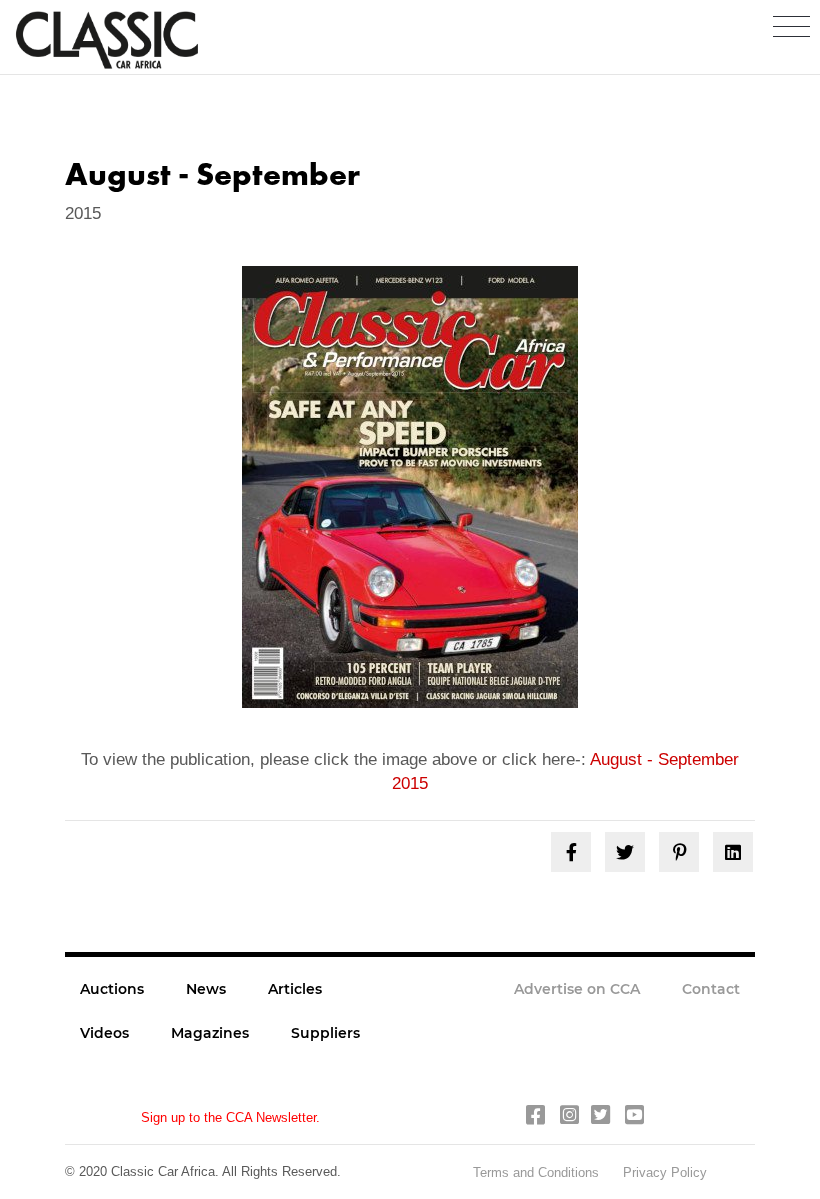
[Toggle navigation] (791, 27)
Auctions (112, 989)
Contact (711, 989)
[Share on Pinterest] (679, 852)
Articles (295, 989)
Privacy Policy (665, 1172)
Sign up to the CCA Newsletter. (230, 1117)
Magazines (210, 1033)
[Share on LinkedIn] (733, 852)
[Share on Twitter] (625, 852)
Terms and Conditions (538, 1172)
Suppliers (325, 1033)
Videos (104, 1033)
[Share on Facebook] (571, 852)
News (206, 989)
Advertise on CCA (577, 989)
